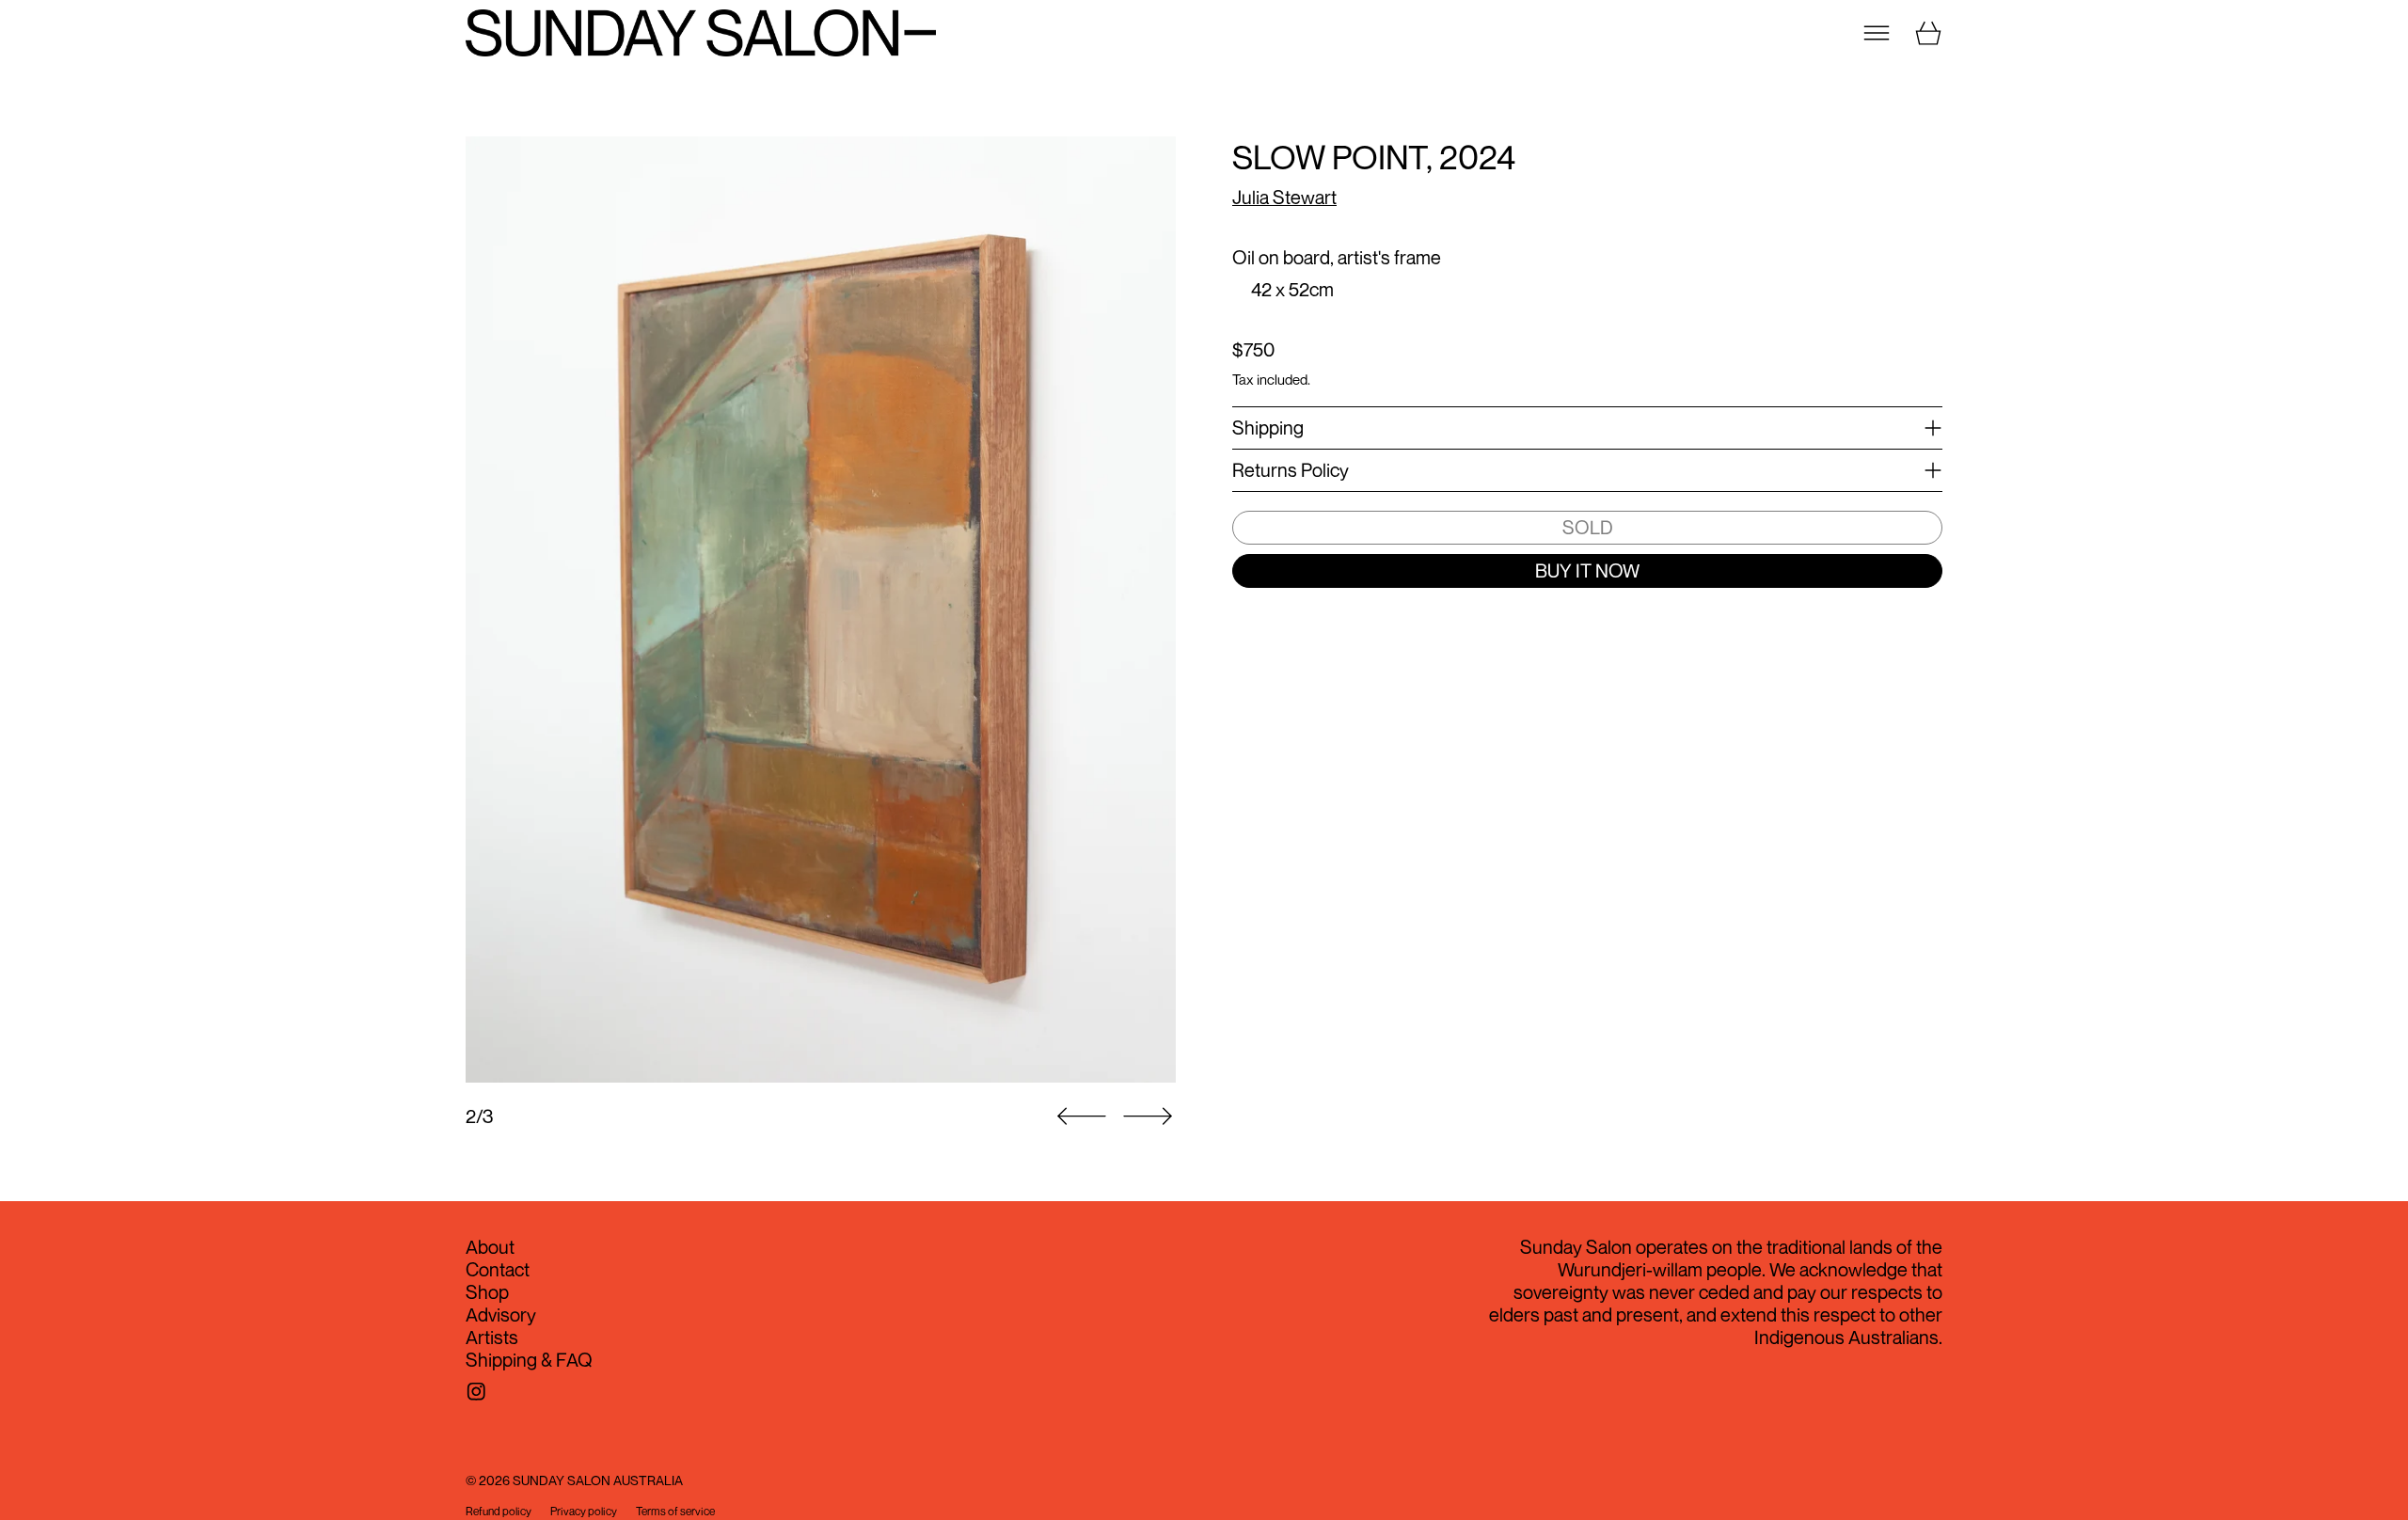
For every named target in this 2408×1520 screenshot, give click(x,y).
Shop (487, 1292)
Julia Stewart (1284, 197)
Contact (498, 1269)
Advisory (501, 1314)
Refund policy (499, 1512)
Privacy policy (584, 1512)
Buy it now (1587, 570)
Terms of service (675, 1512)
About (490, 1247)
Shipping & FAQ (529, 1360)
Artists (492, 1337)
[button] (821, 610)
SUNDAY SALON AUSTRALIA (598, 1480)
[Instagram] (476, 1392)
